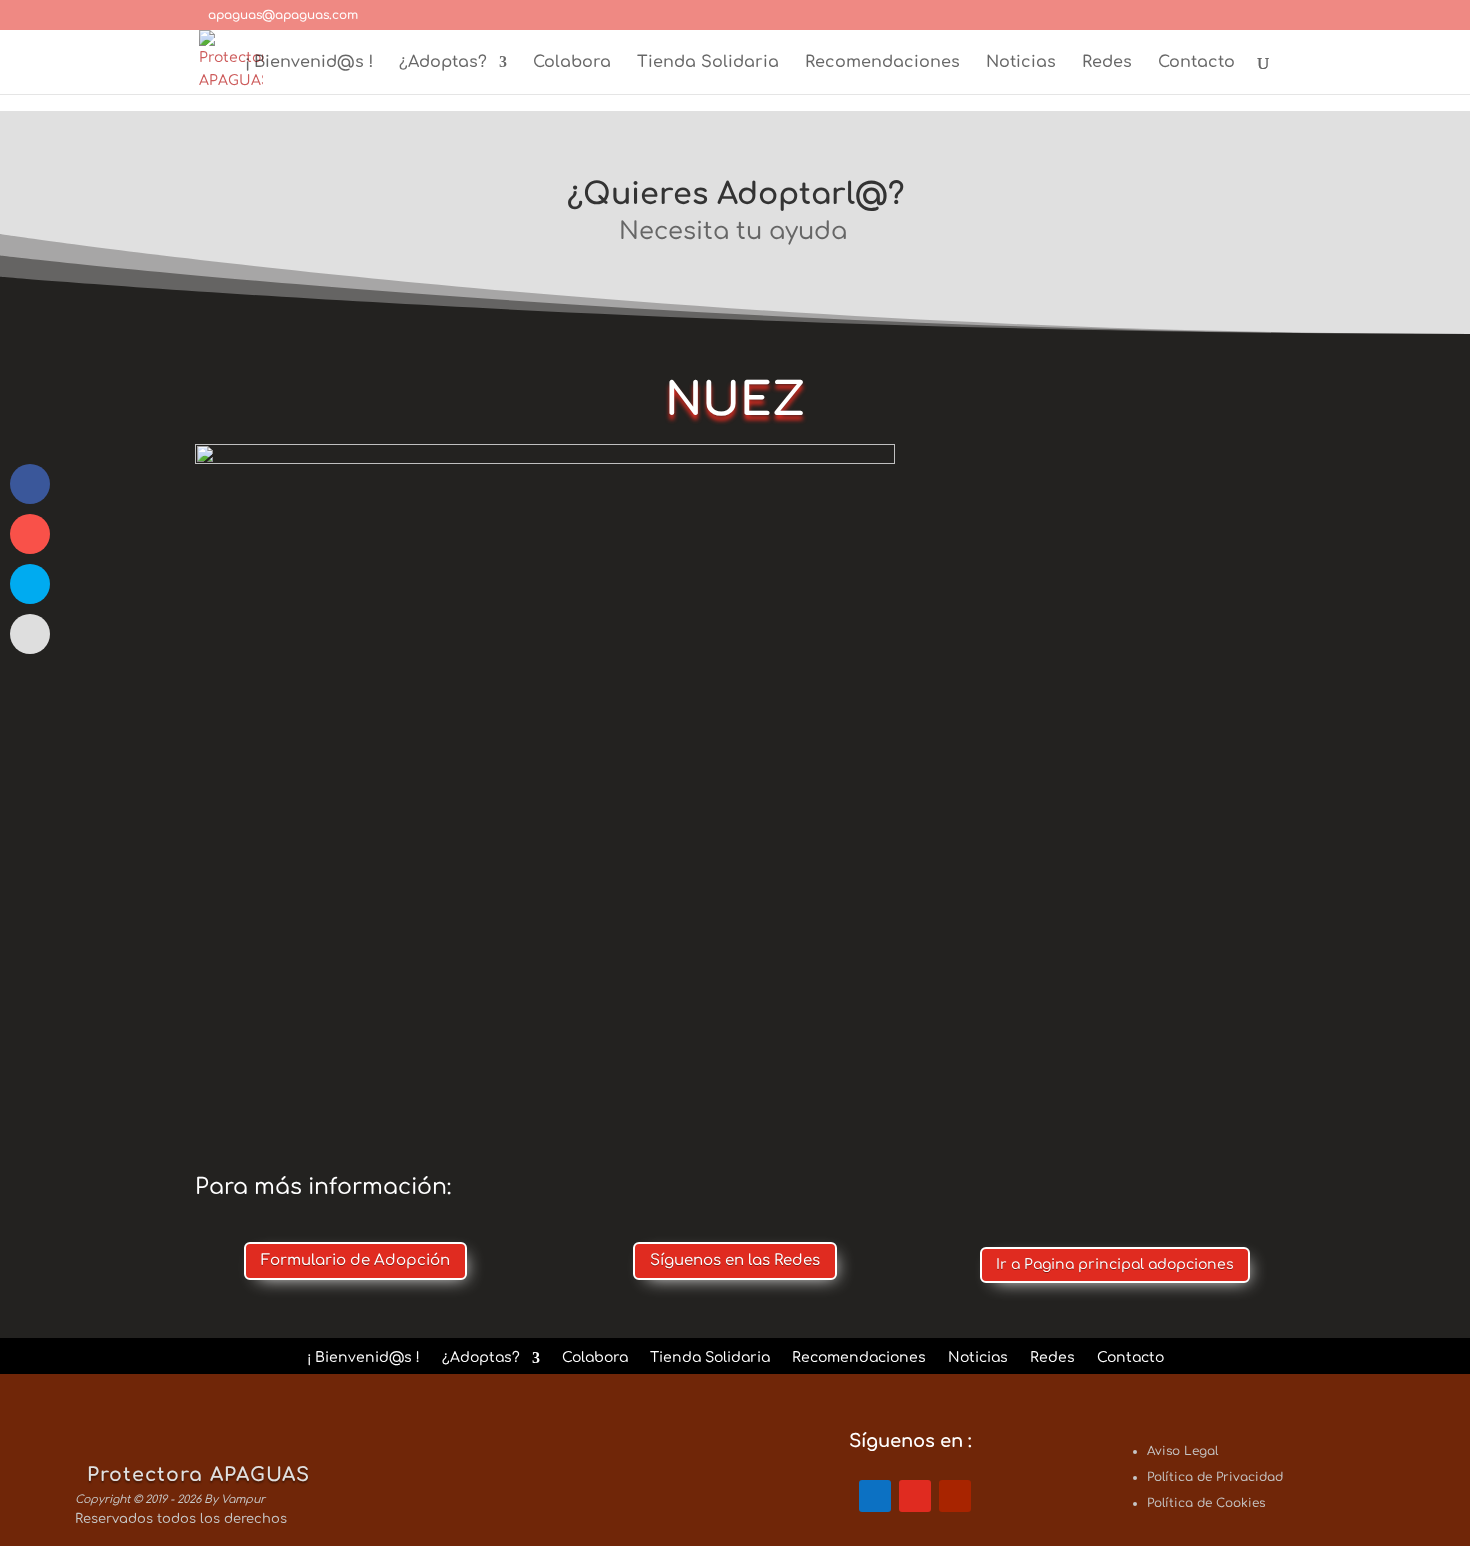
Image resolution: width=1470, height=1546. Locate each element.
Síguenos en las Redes (735, 1260)
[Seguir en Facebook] (875, 1496)
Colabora (572, 63)
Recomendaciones (882, 63)
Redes (1107, 63)
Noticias (1021, 63)
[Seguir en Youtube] (955, 1496)
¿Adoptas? (443, 63)
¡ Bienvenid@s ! (309, 63)
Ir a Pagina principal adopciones (1115, 1264)
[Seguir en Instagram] (915, 1496)
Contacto (1196, 63)
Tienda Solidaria (708, 63)
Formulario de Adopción (355, 1260)
